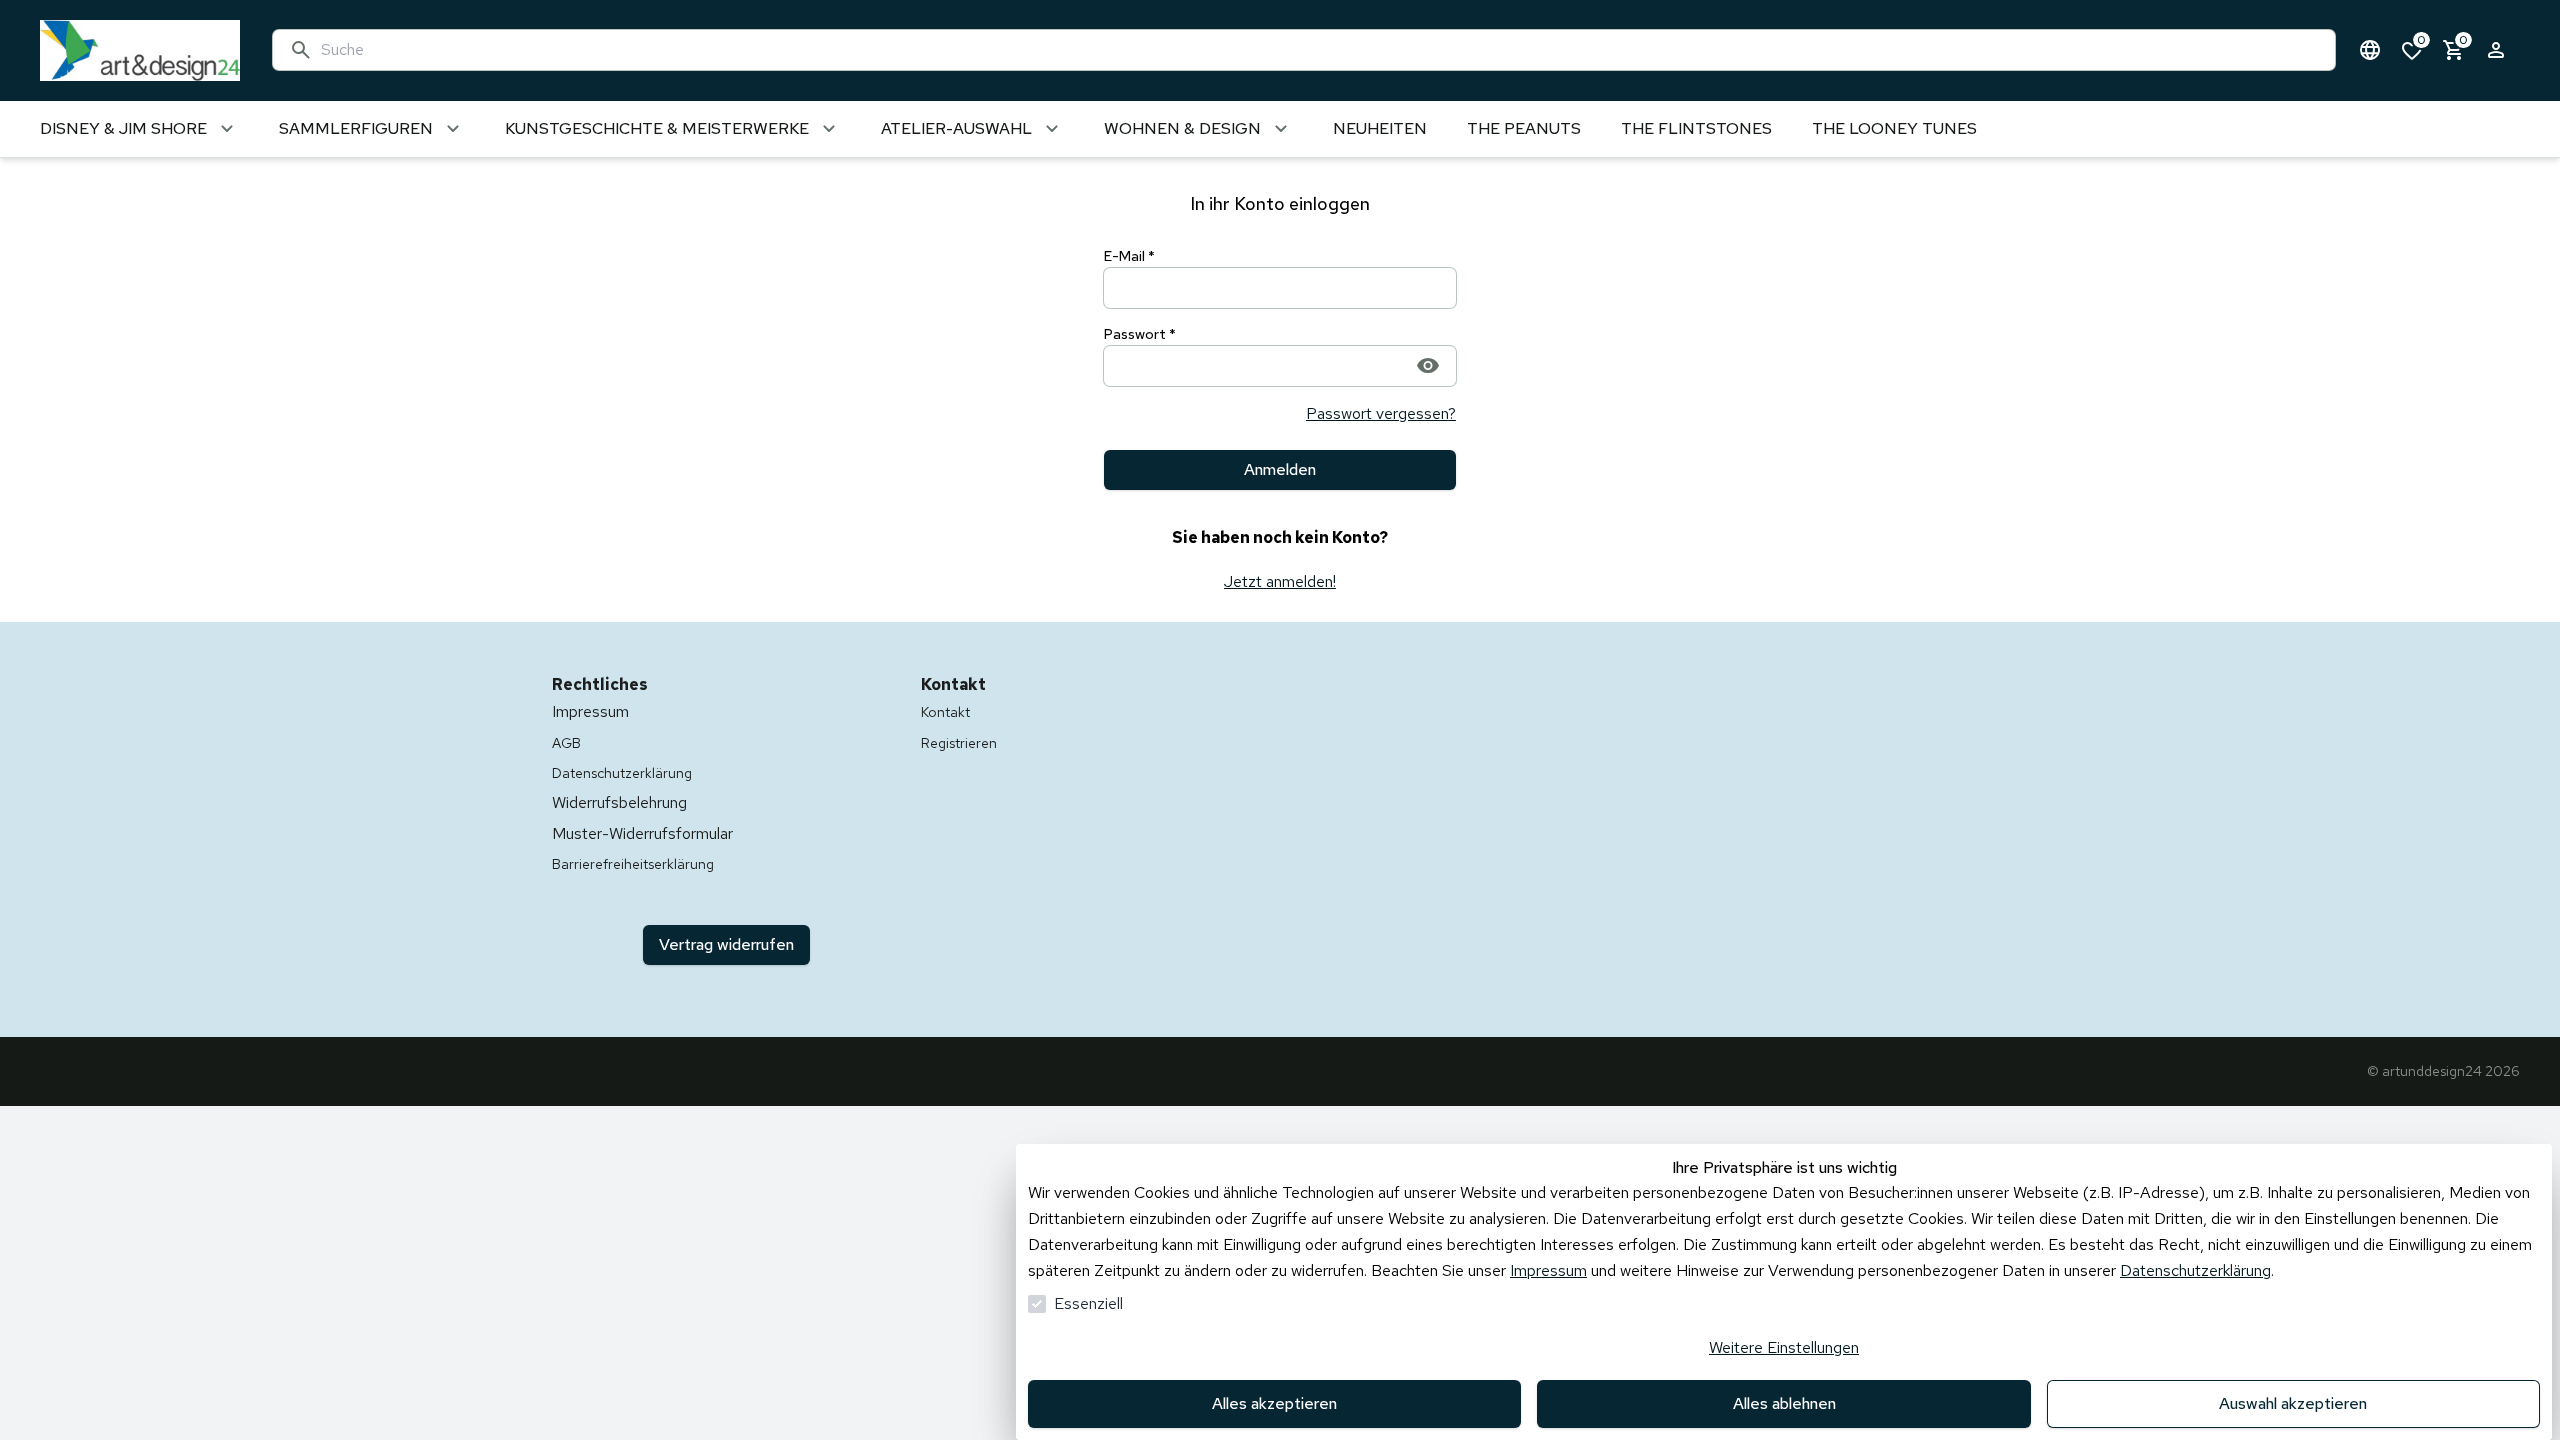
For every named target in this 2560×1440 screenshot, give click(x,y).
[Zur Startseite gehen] (136, 50)
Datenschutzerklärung (2195, 1270)
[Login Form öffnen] (2496, 50)
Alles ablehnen (1784, 1403)
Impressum (1548, 1270)
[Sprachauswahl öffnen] (2370, 50)
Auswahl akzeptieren (2293, 1403)
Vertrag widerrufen (726, 944)
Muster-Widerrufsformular (642, 833)
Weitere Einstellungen (1784, 1347)
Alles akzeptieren (1274, 1403)
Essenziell (1088, 1303)
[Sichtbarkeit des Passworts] (1428, 365)
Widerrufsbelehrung (619, 802)
